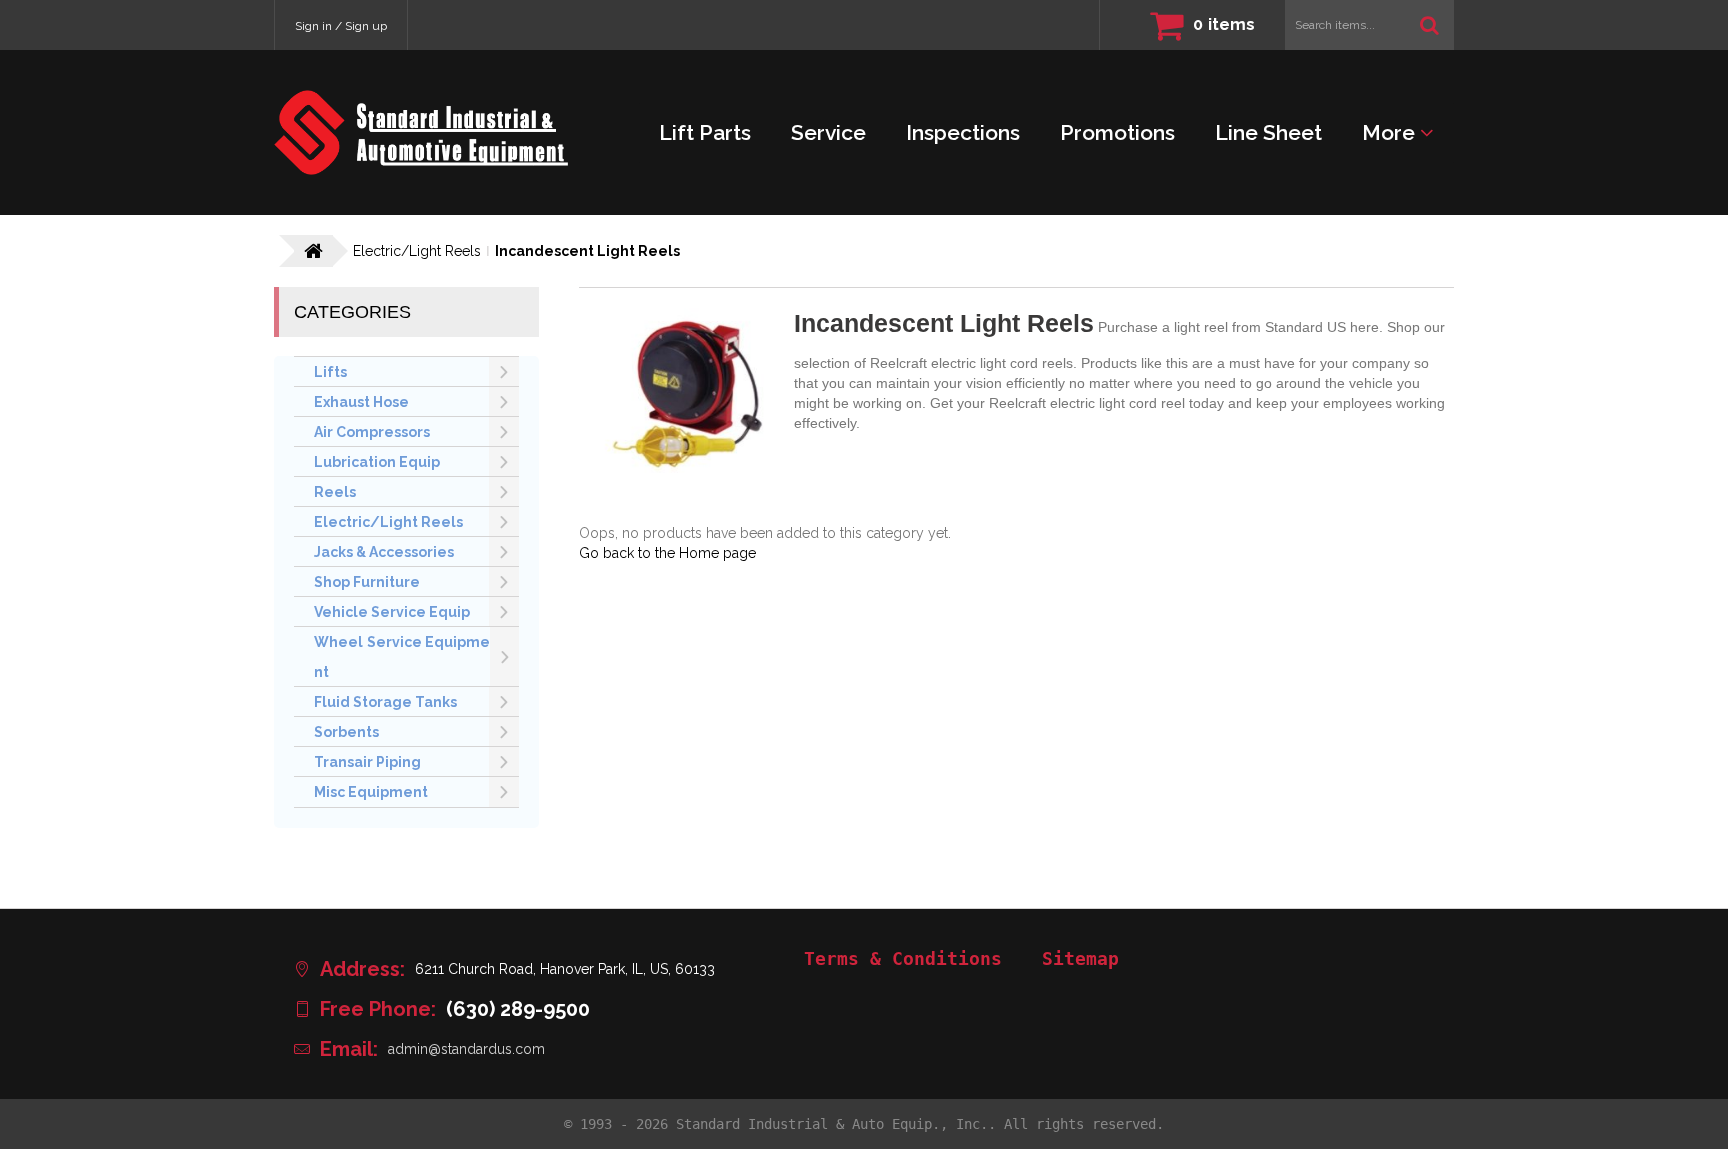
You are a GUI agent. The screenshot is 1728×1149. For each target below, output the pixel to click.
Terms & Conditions (903, 959)
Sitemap (1080, 959)
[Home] (421, 133)
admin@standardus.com (466, 1049)
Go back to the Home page (667, 553)
